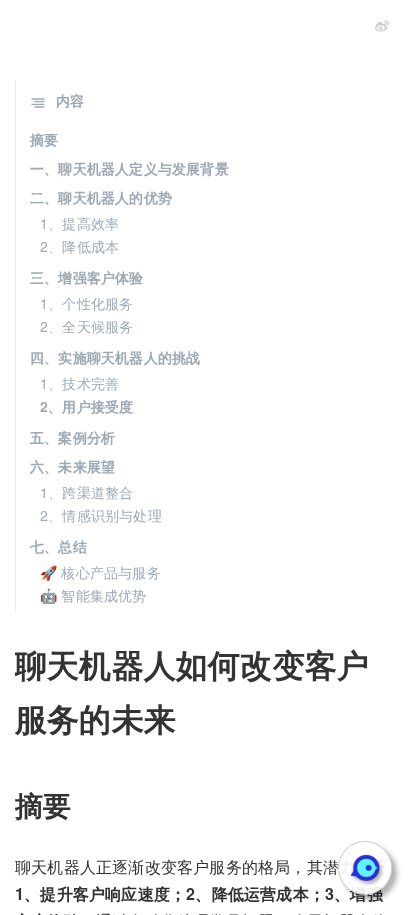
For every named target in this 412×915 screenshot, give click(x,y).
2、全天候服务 (86, 326)
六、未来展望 (72, 466)
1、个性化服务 (86, 303)
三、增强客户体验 (87, 277)
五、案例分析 (72, 437)
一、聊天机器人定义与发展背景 (129, 168)
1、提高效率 (79, 223)
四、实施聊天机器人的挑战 (115, 357)
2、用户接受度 (86, 406)
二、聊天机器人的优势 (101, 197)
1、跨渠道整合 (86, 492)
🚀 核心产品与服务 (100, 572)
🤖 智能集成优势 (93, 595)
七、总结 (58, 546)
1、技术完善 (79, 383)
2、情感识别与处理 (101, 515)
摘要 (44, 139)
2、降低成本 (79, 246)
